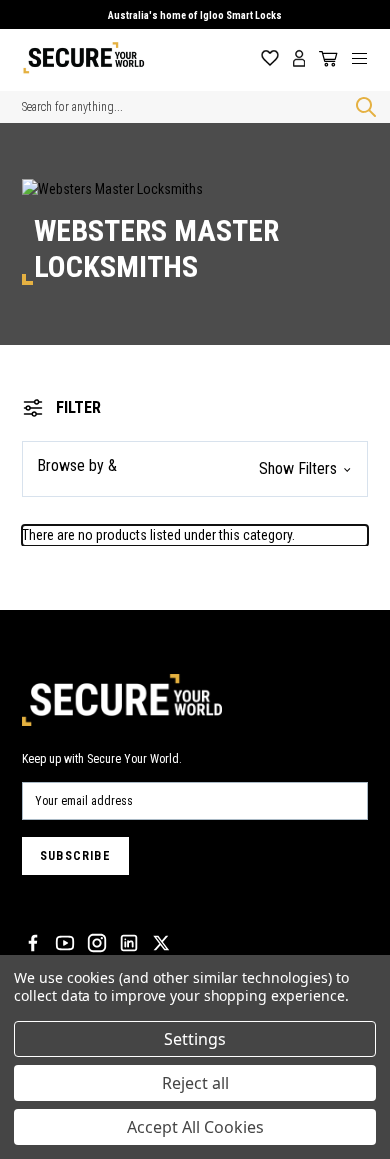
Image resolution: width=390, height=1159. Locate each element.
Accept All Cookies (195, 1127)
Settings (195, 1039)
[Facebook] (33, 943)
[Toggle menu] (367, 58)
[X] (161, 943)
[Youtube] (65, 943)
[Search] (362, 107)
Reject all (195, 1083)
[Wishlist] (270, 58)
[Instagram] (97, 943)
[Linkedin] (129, 943)
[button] (195, 469)
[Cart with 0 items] (325, 59)
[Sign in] (299, 58)
